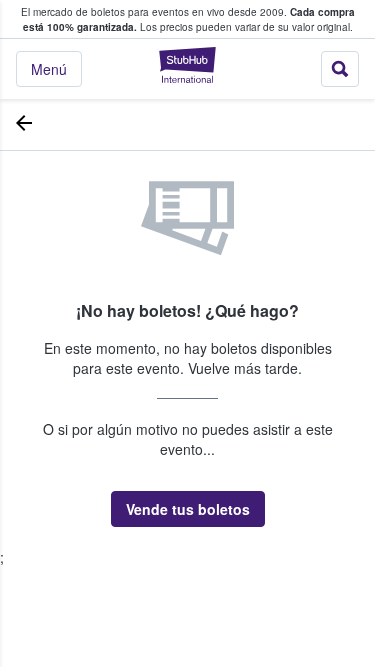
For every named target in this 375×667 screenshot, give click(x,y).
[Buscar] (340, 69)
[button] (188, 509)
